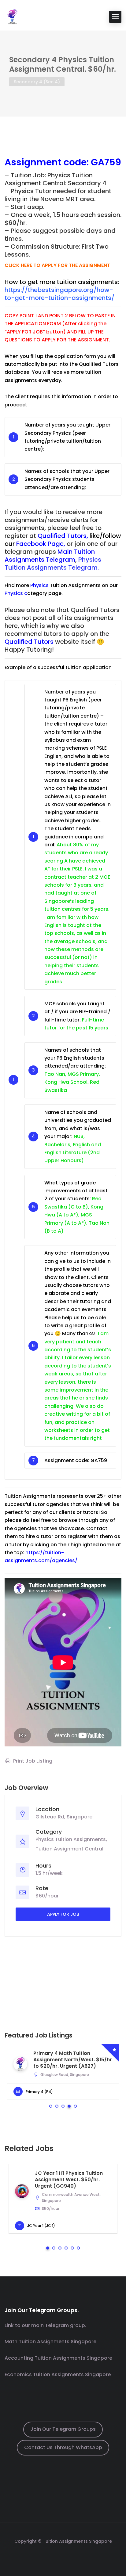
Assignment (33, 162)
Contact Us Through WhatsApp (63, 2447)
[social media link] (63, 2556)
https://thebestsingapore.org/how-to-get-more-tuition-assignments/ (59, 294)
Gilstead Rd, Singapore (64, 1817)
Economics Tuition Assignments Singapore (58, 2374)
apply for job (63, 1914)
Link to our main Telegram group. (45, 2325)
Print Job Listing (33, 1761)
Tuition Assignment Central (69, 1849)
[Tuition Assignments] (12, 16)
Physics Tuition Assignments (71, 1839)
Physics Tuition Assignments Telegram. (53, 564)
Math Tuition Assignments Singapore (50, 2342)
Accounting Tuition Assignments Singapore (58, 2358)
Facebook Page (40, 544)
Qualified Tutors (62, 536)
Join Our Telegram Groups (63, 2429)
